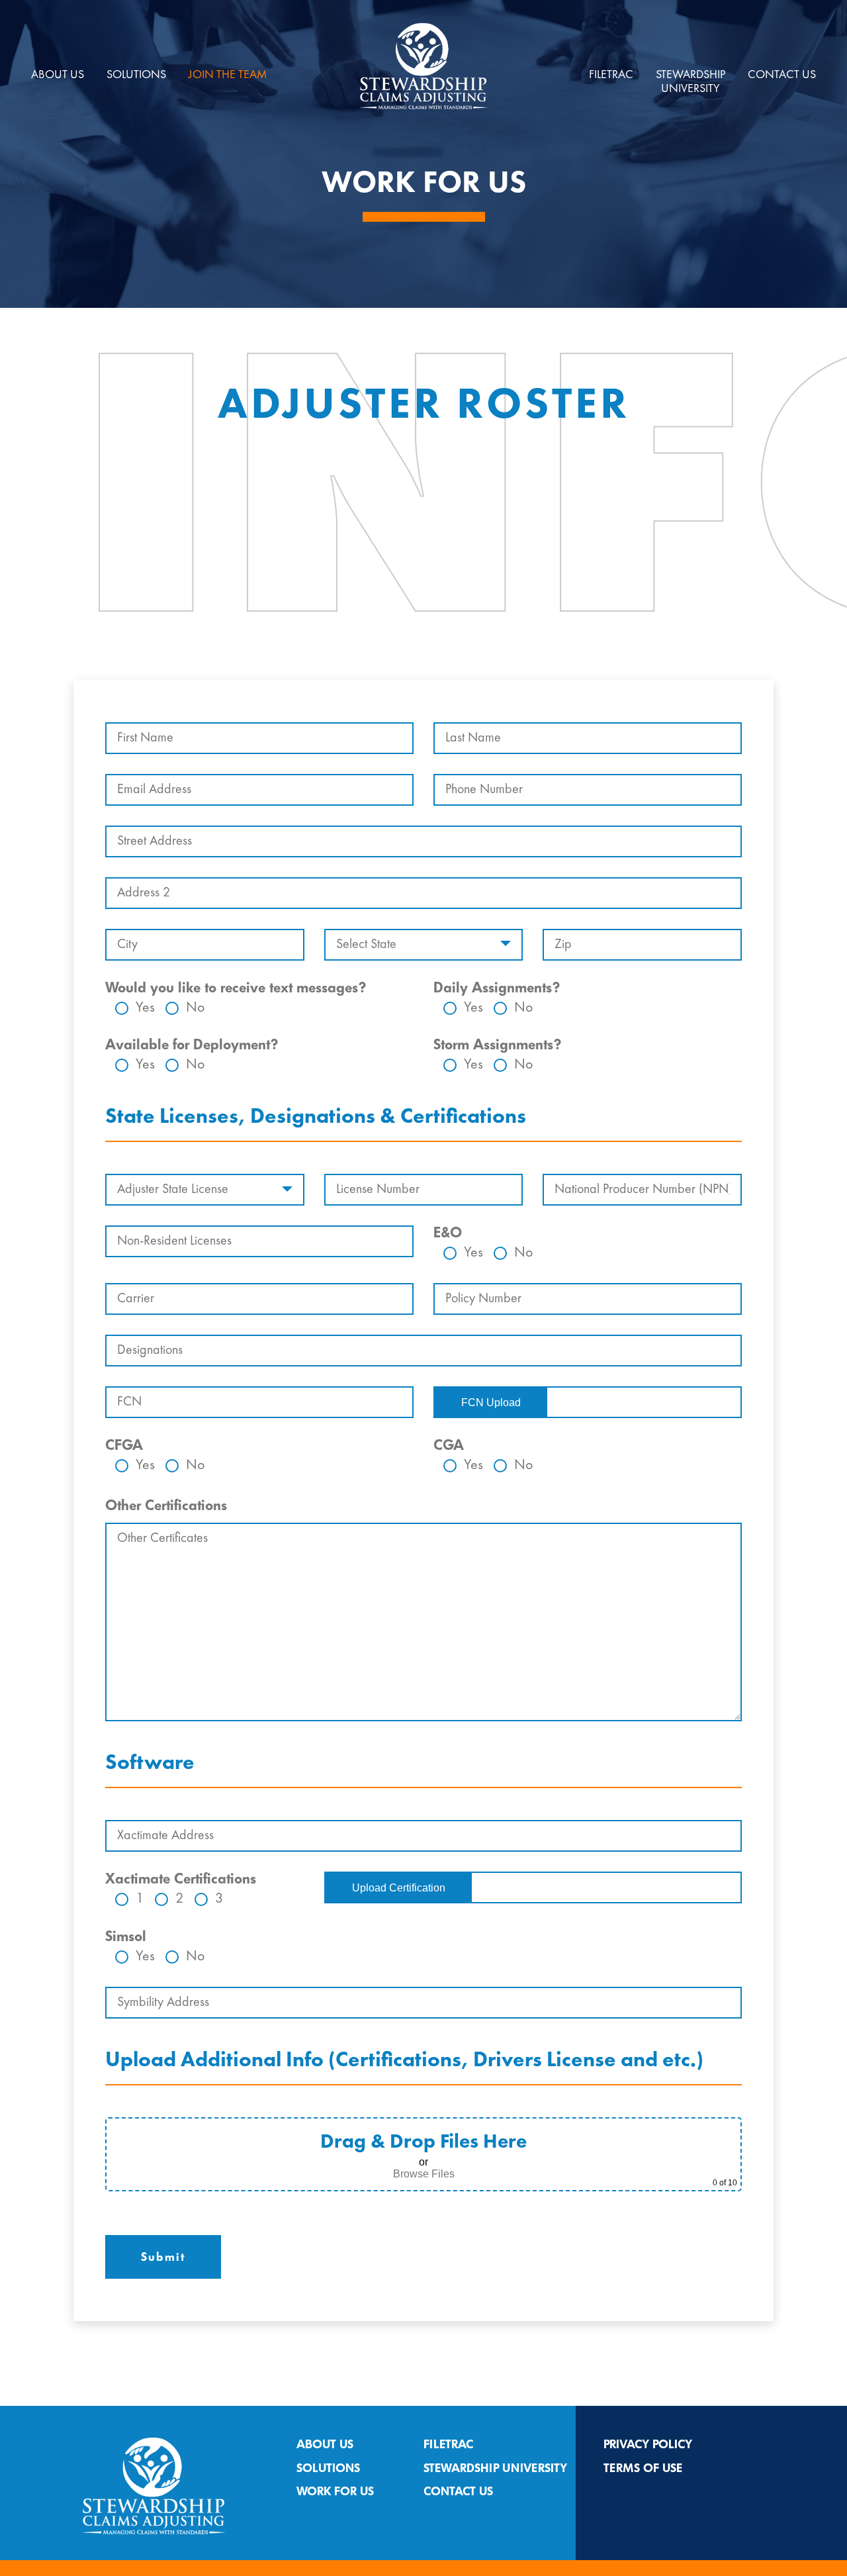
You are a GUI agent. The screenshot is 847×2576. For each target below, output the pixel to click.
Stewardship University (495, 2468)
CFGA (124, 1445)
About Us (58, 75)
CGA (449, 1445)
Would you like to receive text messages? (236, 988)
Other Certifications (166, 1505)
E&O (448, 1233)
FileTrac (448, 2444)
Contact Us (782, 75)
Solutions (136, 75)
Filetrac (611, 75)
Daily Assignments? (497, 988)
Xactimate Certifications (181, 1879)
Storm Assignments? (497, 1045)
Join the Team (228, 75)
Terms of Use (643, 2468)
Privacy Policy (648, 2444)
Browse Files (424, 2174)
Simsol (126, 1936)
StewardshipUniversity (691, 82)
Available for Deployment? (192, 1045)
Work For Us (335, 2491)
